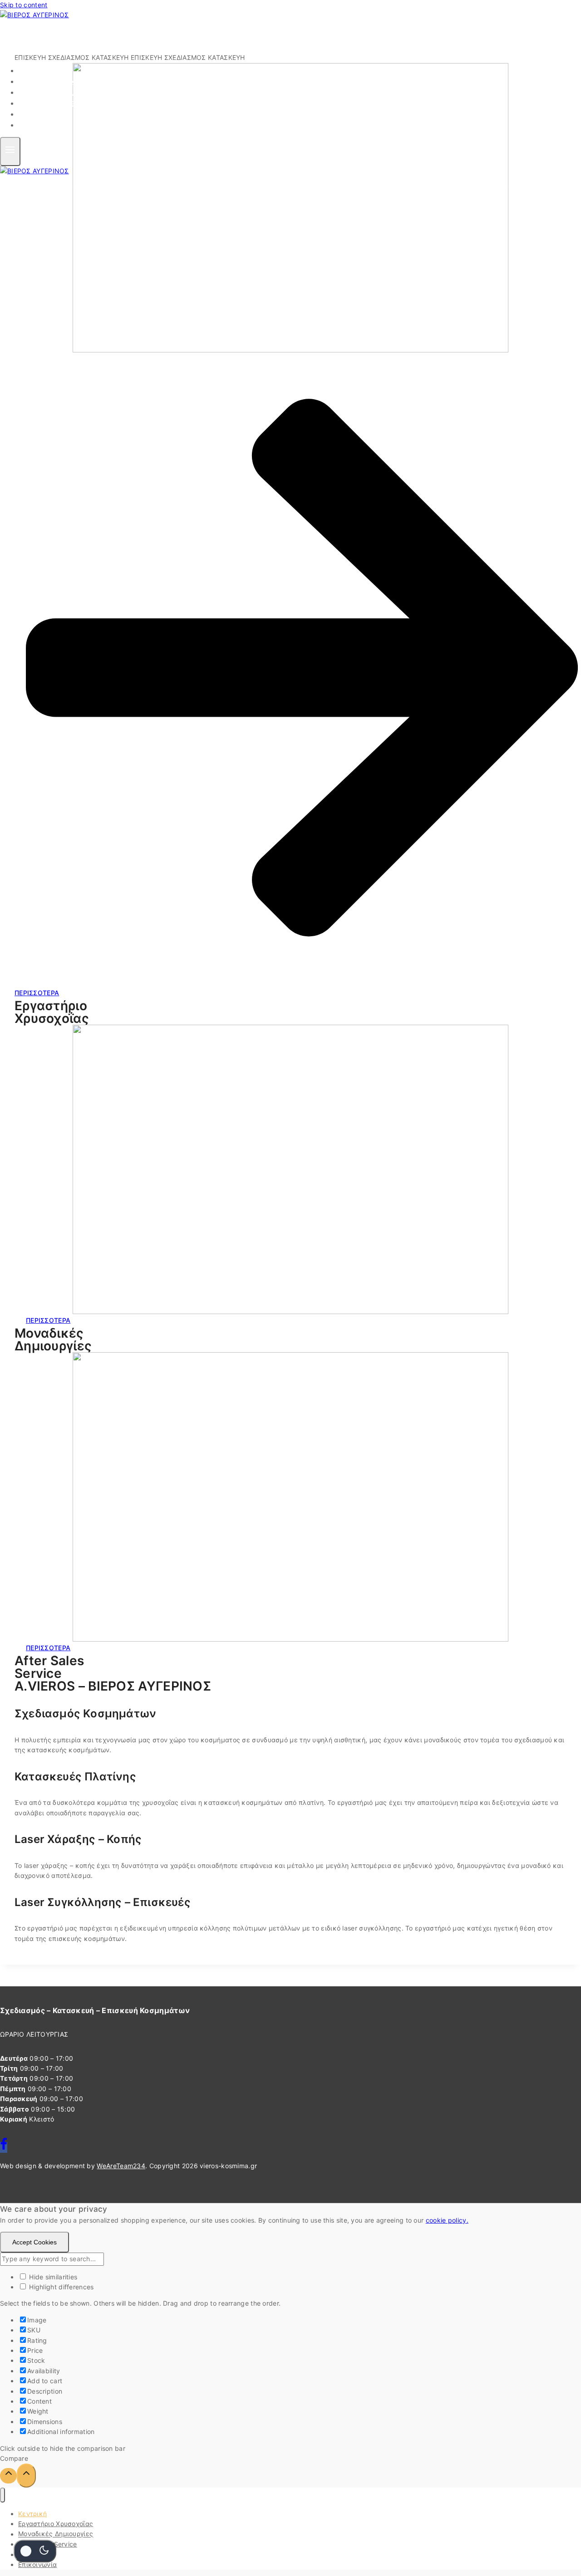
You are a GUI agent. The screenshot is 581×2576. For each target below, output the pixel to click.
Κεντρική (32, 2514)
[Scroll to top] (8, 2476)
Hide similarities (52, 2277)
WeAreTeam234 (121, 2166)
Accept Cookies (34, 2242)
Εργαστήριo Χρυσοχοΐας (56, 2524)
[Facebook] (4, 2147)
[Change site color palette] (35, 2551)
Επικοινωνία (50, 125)
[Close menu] (2, 2495)
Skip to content (24, 5)
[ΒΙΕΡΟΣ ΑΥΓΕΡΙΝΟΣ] (34, 15)
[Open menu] (10, 151)
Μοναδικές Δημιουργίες (56, 2534)
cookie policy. (447, 2220)
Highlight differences (61, 2287)
